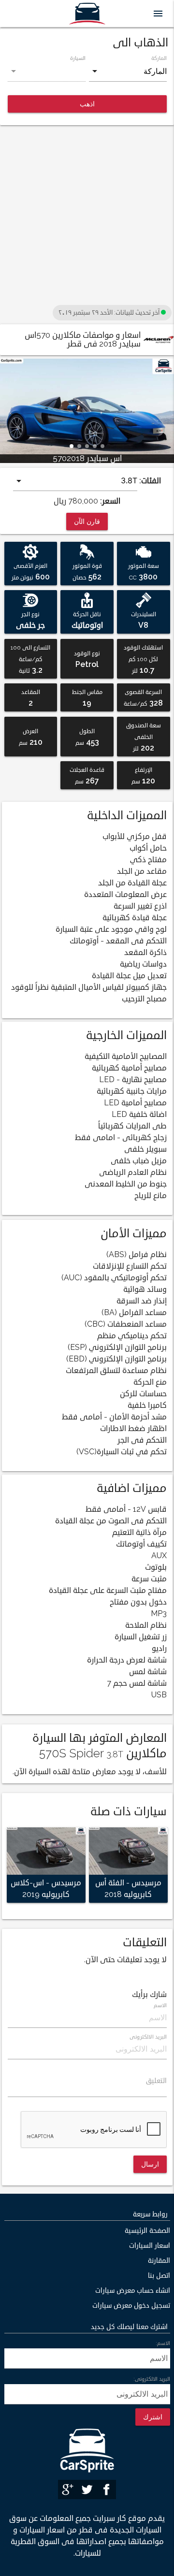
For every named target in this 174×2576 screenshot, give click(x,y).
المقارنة (159, 2261)
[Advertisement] (87, 216)
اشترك (153, 2417)
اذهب (87, 104)
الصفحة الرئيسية (147, 2231)
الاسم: (163, 2343)
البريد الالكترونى (148, 2037)
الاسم (160, 2005)
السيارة (78, 58)
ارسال (150, 2164)
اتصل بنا (159, 2276)
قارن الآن (87, 521)
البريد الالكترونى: (152, 2379)
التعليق (156, 2081)
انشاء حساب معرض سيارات (133, 2291)
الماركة (159, 58)
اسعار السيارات (150, 2246)
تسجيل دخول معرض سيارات (131, 2306)
